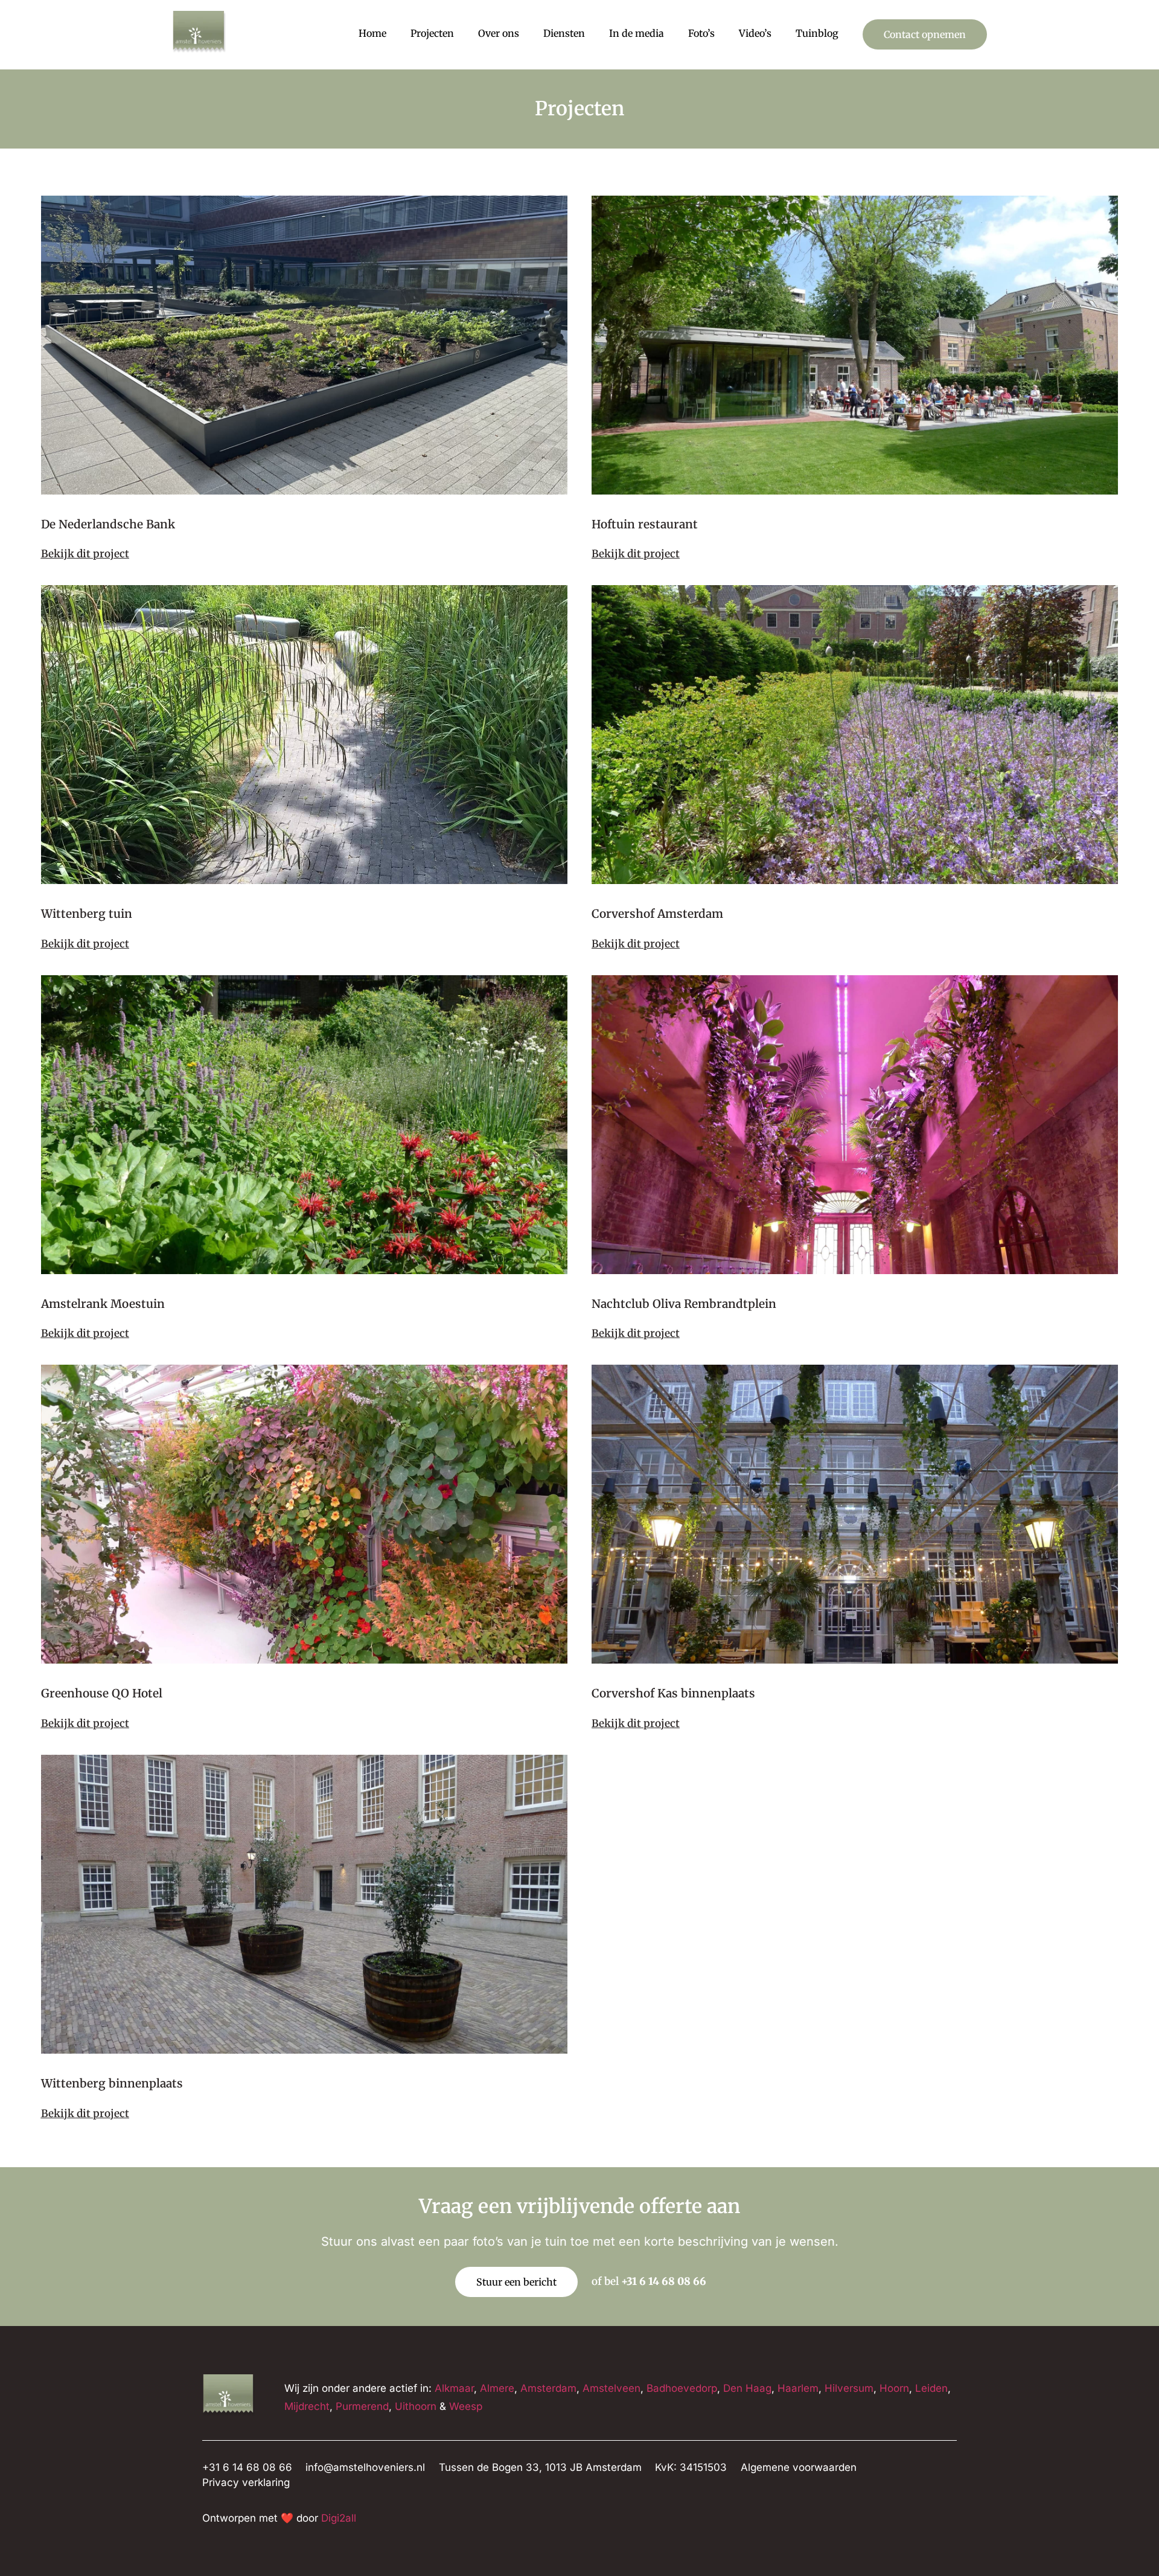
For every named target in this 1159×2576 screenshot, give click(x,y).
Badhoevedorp (682, 2388)
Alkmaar (454, 2388)
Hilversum (849, 2388)
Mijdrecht (307, 2406)
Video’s (755, 33)
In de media (637, 33)
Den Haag (747, 2388)
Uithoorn (416, 2406)
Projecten (432, 33)
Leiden (931, 2388)
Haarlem (798, 2388)
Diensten (564, 33)
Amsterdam (548, 2388)
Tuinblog (817, 33)
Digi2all (339, 2518)
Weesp (466, 2406)
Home (372, 33)
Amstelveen (611, 2388)
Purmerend (362, 2406)
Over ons (499, 33)
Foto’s (701, 33)
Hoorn (894, 2388)
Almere (497, 2388)
